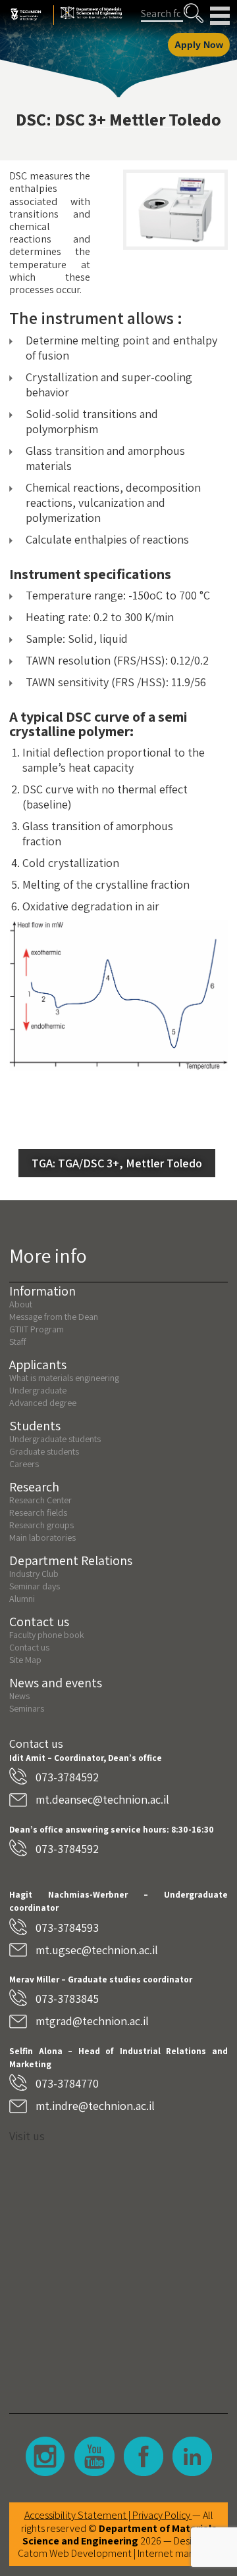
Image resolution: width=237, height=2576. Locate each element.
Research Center (40, 1500)
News (19, 1696)
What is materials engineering (64, 1378)
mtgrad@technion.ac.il (92, 2021)
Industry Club (34, 1574)
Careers (24, 1464)
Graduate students (44, 1451)
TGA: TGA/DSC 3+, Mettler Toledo (117, 1163)
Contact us (29, 1647)
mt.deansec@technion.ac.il (102, 1799)
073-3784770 (67, 2083)
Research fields (38, 1512)
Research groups (41, 1525)
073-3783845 (67, 1999)
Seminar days (35, 1586)
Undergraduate (38, 1390)
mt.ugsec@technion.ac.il (97, 1950)
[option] (175, 210)
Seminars (27, 1708)
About (21, 1304)
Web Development (91, 2553)
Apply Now (199, 45)
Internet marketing (178, 2553)
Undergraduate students (55, 1439)
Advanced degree (43, 1403)
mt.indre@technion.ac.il (95, 2106)
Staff (18, 1342)
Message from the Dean (54, 1317)
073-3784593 (67, 1928)
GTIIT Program (37, 1329)
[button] (194, 13)
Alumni (22, 1599)
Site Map (25, 1660)
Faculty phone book (47, 1635)
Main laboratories (42, 1537)
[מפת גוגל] (118, 2268)
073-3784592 (67, 1777)
